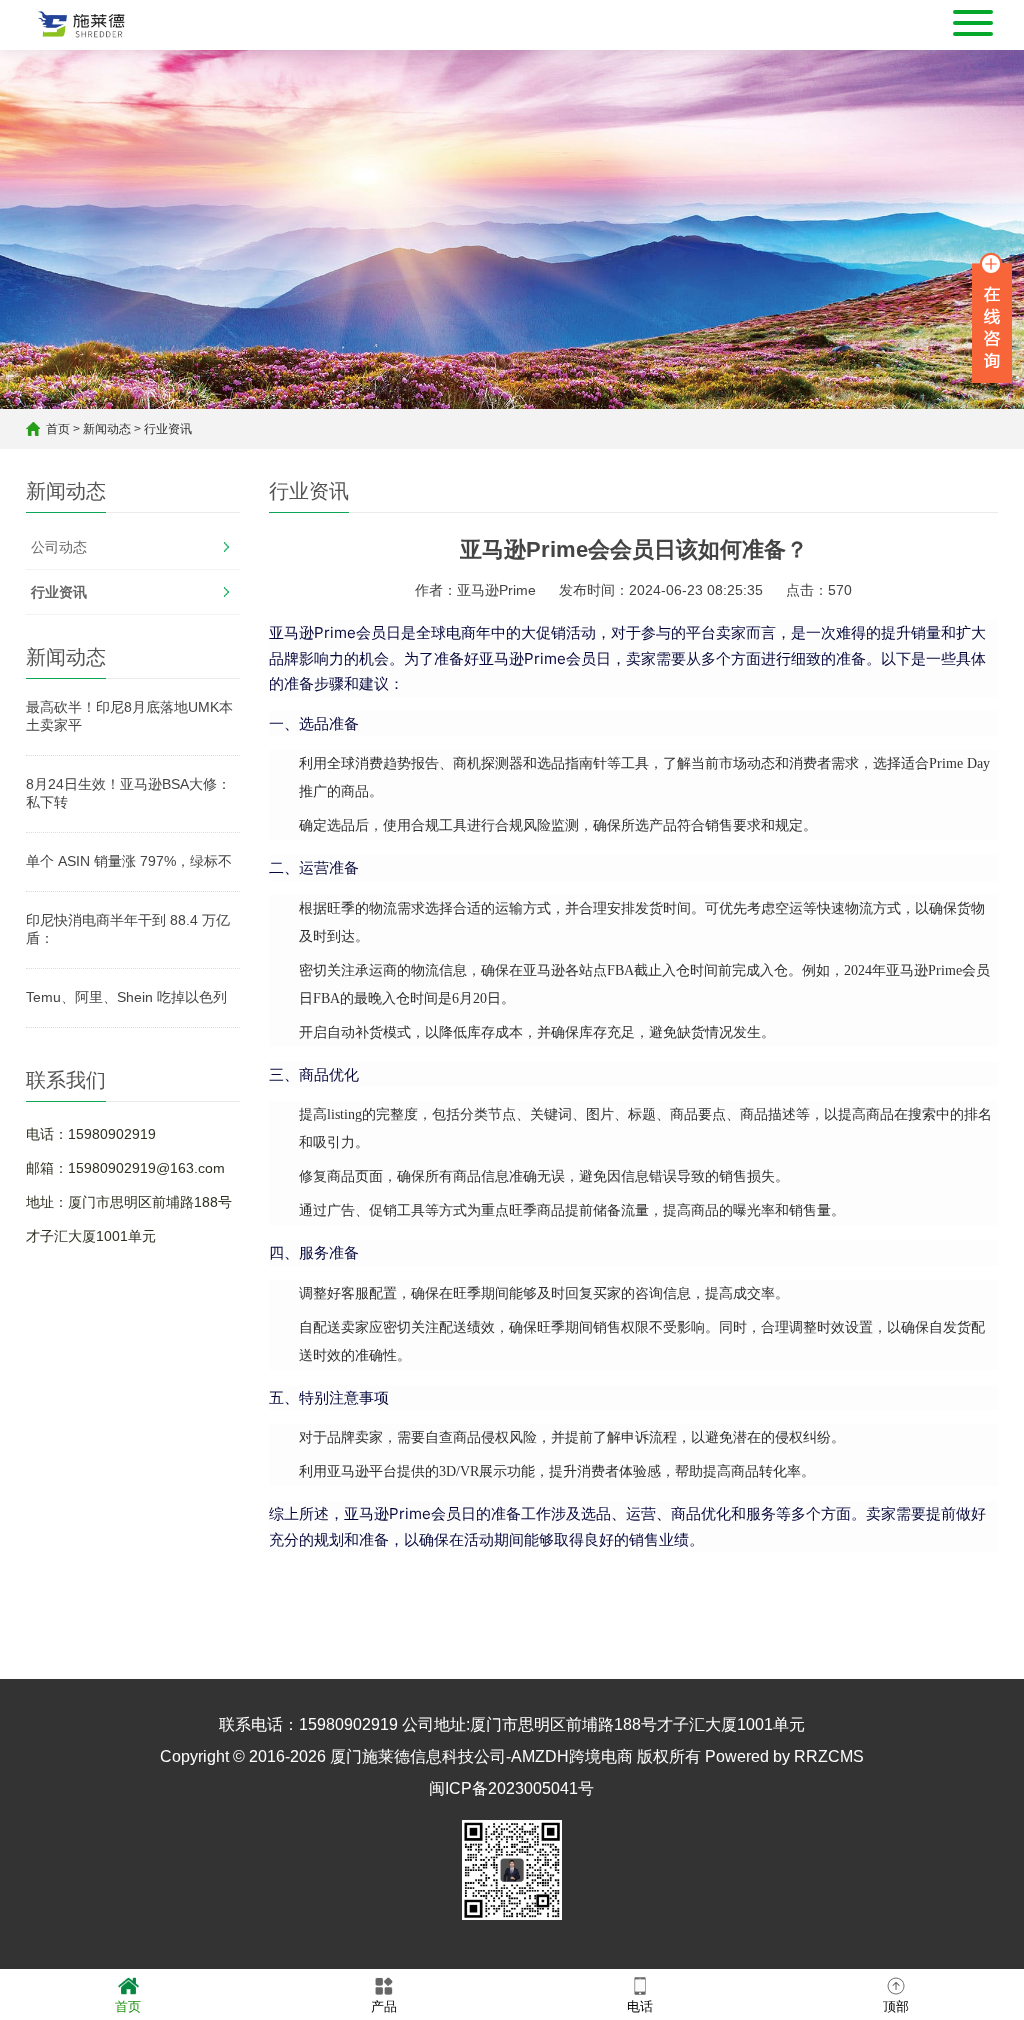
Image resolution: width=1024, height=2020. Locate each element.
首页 (58, 429)
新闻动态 (107, 429)
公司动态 (59, 547)
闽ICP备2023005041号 (511, 1788)
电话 (640, 2006)
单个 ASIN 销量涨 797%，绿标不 (129, 861)
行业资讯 (168, 429)
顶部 (896, 2006)
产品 (384, 2006)
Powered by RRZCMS (782, 1756)
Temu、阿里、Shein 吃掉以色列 (126, 997)
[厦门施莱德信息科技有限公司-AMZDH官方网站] (82, 25)
